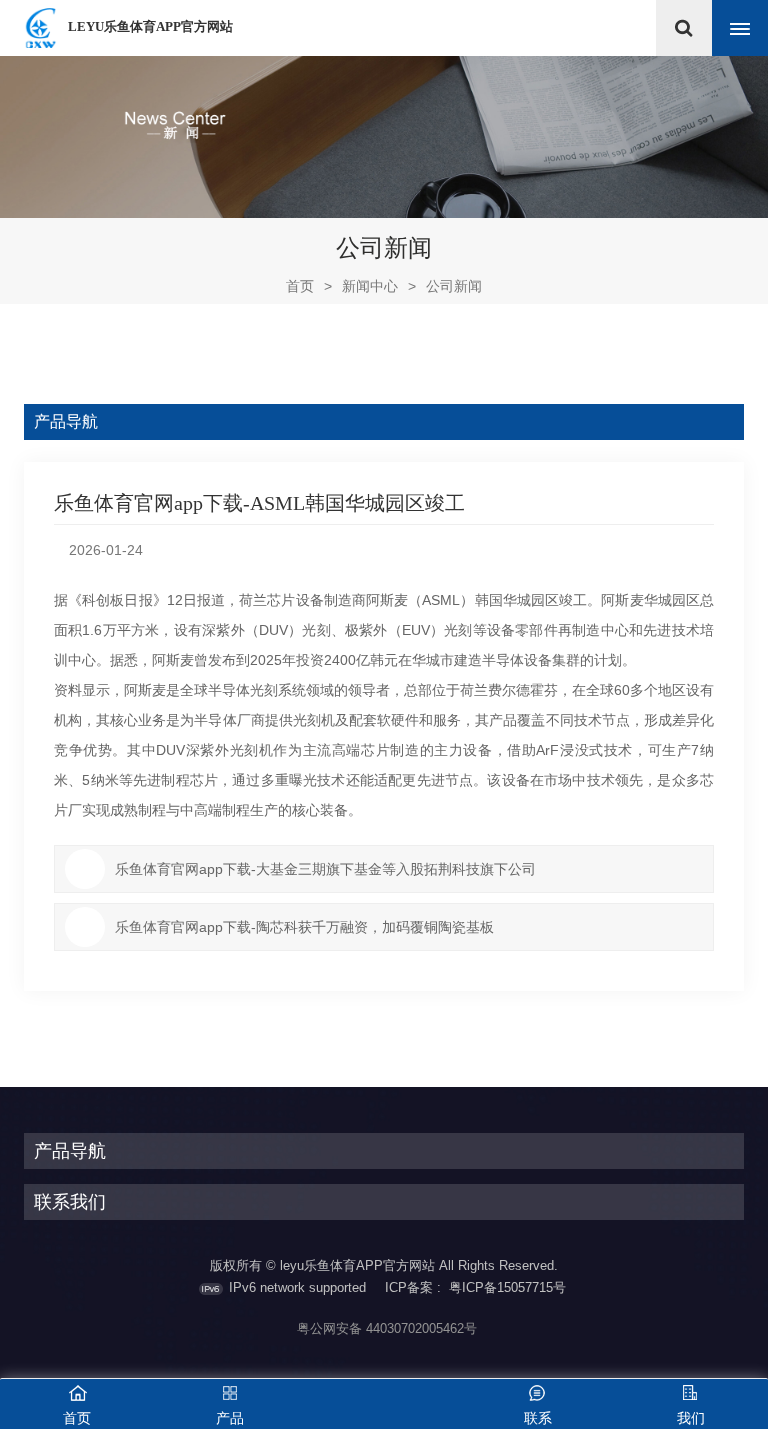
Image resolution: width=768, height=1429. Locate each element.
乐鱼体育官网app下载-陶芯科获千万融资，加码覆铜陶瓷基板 (304, 927)
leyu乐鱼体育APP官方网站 (150, 26)
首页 (309, 286)
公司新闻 (454, 286)
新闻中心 (370, 286)
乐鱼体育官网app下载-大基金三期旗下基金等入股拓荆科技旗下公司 (325, 869)
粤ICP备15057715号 (507, 1287)
